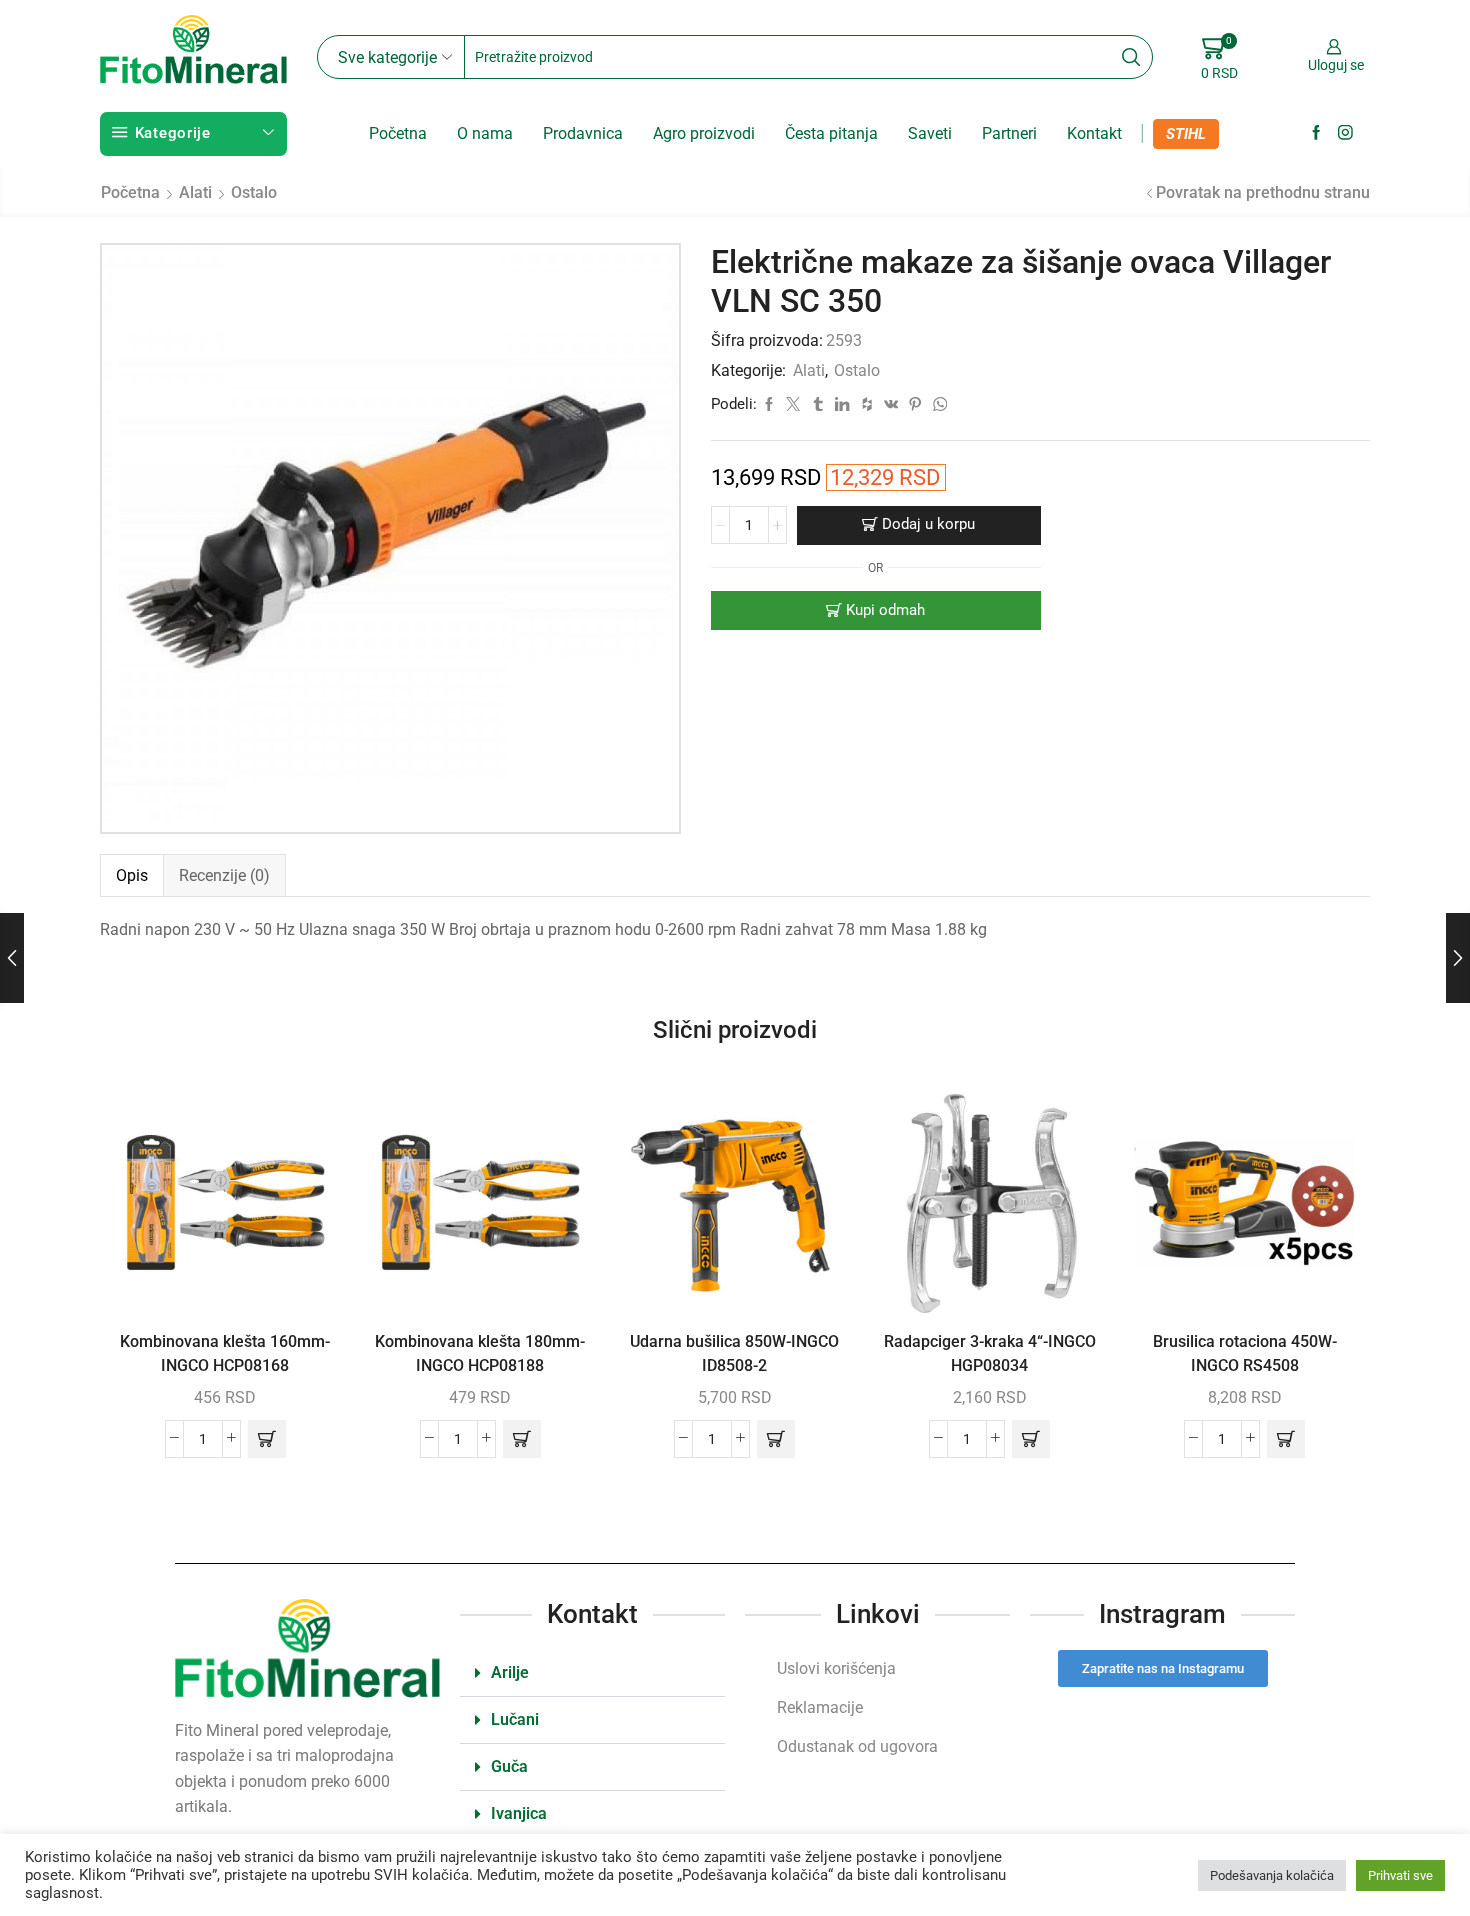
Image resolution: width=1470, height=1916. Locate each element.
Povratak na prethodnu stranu (1263, 192)
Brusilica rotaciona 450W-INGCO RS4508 (1245, 1353)
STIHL (1186, 134)
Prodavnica (583, 133)
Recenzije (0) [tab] (224, 875)
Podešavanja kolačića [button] (1272, 1875)
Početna (398, 133)
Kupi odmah (885, 610)
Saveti (930, 133)
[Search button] (1131, 57)
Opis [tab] (132, 875)
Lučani (515, 1719)
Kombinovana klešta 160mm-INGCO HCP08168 (225, 1353)
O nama (485, 133)
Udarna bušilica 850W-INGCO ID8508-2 (734, 1353)
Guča (509, 1766)
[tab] (131, 875)
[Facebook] (1316, 133)
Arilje (510, 1672)
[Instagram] (1345, 133)
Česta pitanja (831, 133)
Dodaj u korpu (928, 524)
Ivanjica (519, 1813)
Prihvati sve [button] (1400, 1875)
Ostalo (254, 192)
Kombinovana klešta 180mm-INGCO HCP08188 (480, 1353)
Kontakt (1094, 133)
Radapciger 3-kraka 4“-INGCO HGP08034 (990, 1353)
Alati (195, 192)
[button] (267, 1439)
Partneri (1009, 133)
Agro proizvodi (704, 133)
